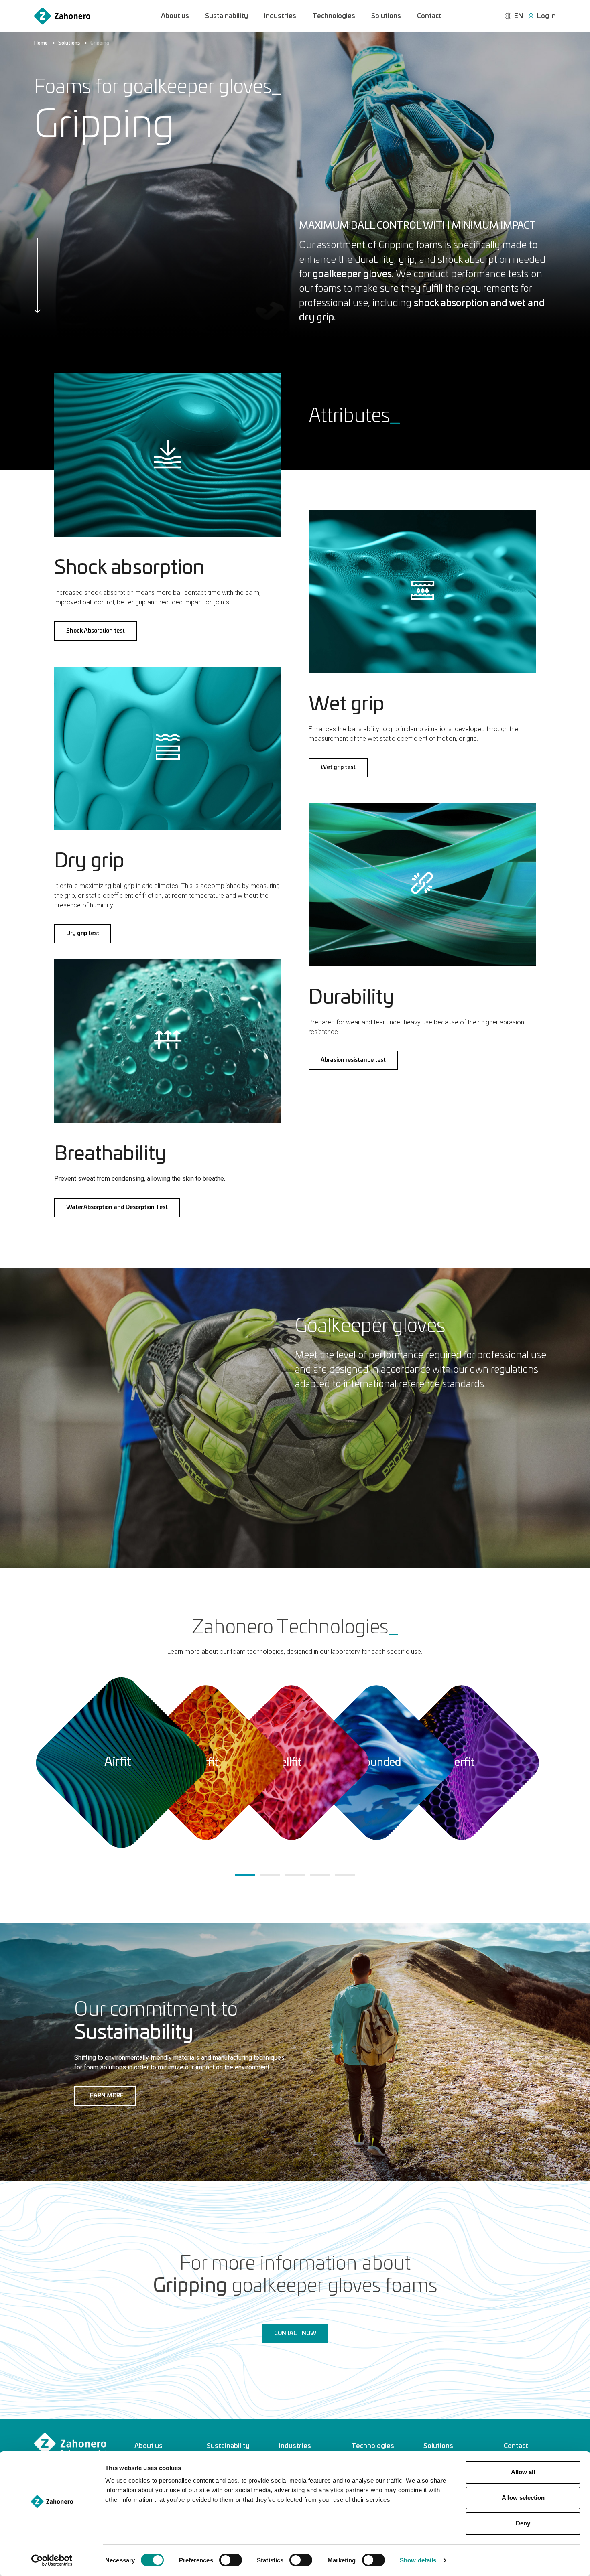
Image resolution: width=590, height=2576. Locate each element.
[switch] (231, 2560)
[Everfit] (461, 1764)
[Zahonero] (62, 16)
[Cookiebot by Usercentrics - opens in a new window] (52, 2560)
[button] (96, 631)
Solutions (386, 16)
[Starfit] (290, 1764)
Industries (280, 16)
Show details (418, 2560)
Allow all (523, 2472)
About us (175, 16)
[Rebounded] (375, 1764)
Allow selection (523, 2498)
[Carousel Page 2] (270, 1875)
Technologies (334, 16)
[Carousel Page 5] (345, 1875)
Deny (523, 2523)
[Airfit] (120, 1764)
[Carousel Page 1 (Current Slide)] (245, 1875)
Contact (429, 16)
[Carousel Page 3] (295, 1875)
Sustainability (227, 16)
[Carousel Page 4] (320, 1875)
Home (41, 43)
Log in (546, 16)
